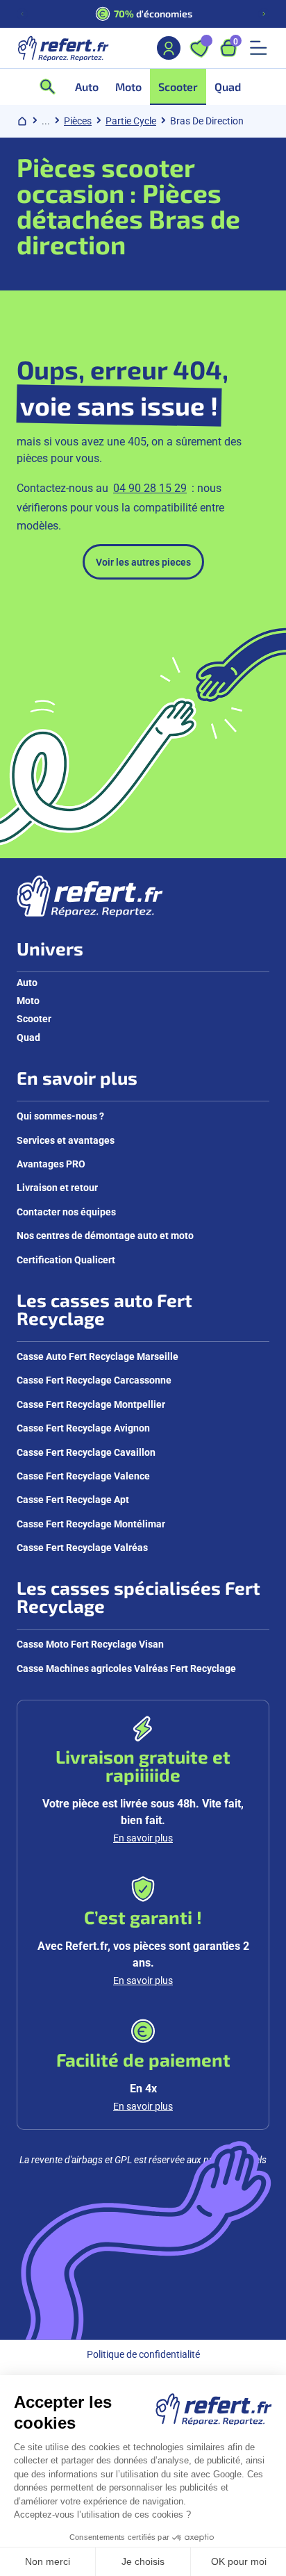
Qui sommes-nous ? (60, 1116)
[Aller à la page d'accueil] (63, 48)
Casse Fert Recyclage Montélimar (91, 1524)
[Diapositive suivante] (264, 14)
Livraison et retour (57, 1187)
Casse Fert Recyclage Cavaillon (86, 1452)
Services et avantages (66, 1140)
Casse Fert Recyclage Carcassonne (94, 1380)
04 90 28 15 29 (150, 487)
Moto (28, 1000)
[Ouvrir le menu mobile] (258, 48)
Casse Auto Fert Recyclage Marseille (98, 1356)
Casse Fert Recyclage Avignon (83, 1428)
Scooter (34, 1018)
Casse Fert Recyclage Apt (73, 1499)
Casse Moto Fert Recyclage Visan (90, 1644)
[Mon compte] (169, 48)
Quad (28, 1037)
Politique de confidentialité (143, 2354)
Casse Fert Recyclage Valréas (82, 1547)
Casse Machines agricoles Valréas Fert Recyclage (126, 1668)
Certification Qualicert (66, 1260)
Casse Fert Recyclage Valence (83, 1476)
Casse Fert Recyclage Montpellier (91, 1404)
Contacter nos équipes (66, 1212)
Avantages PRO (51, 1164)
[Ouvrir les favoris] (199, 48)
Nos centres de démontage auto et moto (105, 1235)
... (46, 121)
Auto (27, 982)
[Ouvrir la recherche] (52, 87)
